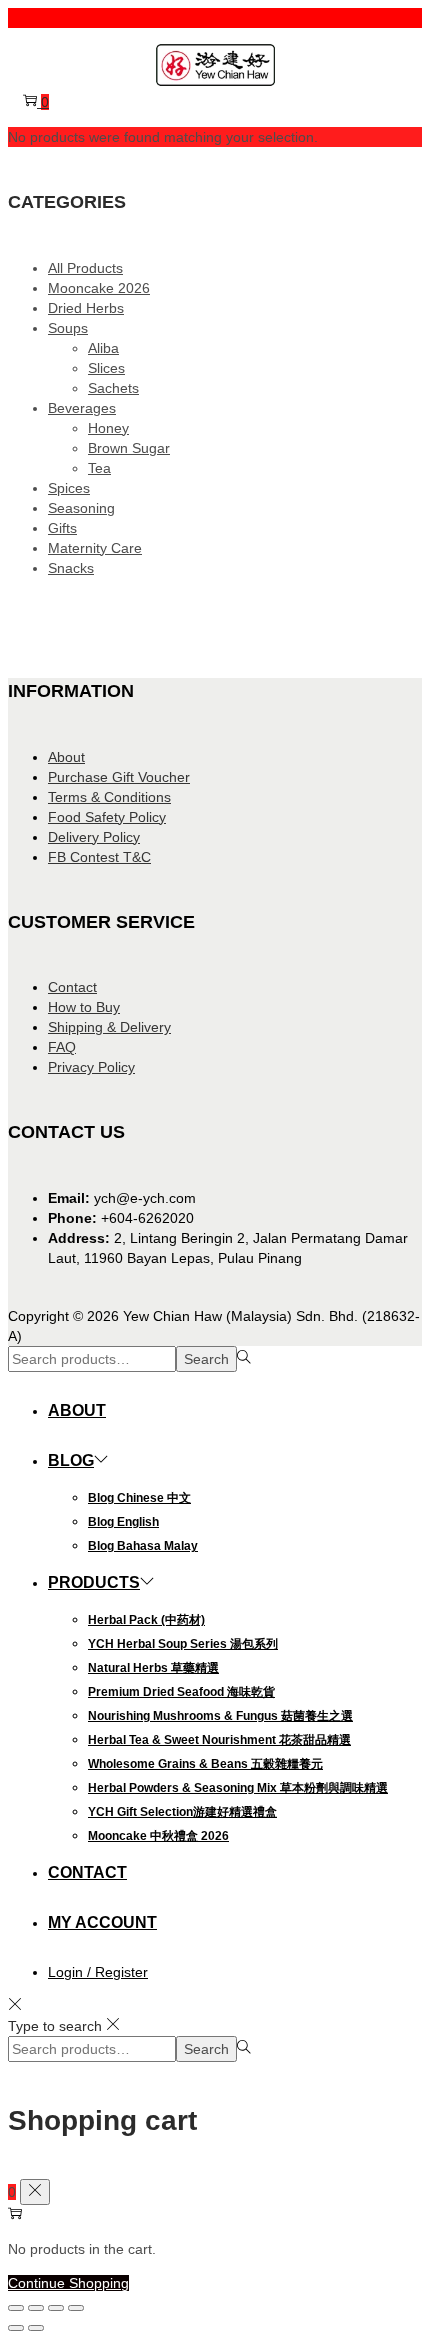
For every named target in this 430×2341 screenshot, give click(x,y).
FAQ (62, 1047)
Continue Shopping (68, 2283)
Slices (106, 368)
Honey (108, 428)
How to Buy (84, 1007)
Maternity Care (95, 548)
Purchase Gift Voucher (119, 777)
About (66, 757)
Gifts (62, 528)
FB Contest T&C (99, 857)
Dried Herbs (86, 308)
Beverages (82, 408)
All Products (85, 268)
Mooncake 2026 (99, 288)
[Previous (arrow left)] (16, 2328)
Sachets (113, 388)
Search (206, 1359)
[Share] (56, 2308)
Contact (72, 987)
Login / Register (98, 1972)
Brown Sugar (129, 448)
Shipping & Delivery (109, 1027)
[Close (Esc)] (76, 2308)
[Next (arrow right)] (36, 2328)
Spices (69, 488)
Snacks (71, 568)
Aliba (103, 348)
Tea (99, 468)
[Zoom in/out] (16, 2308)
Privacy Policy (91, 1067)
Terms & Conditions (109, 797)
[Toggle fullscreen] (36, 2308)
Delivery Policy (94, 837)
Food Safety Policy (107, 817)
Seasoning (81, 508)
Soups (68, 328)
